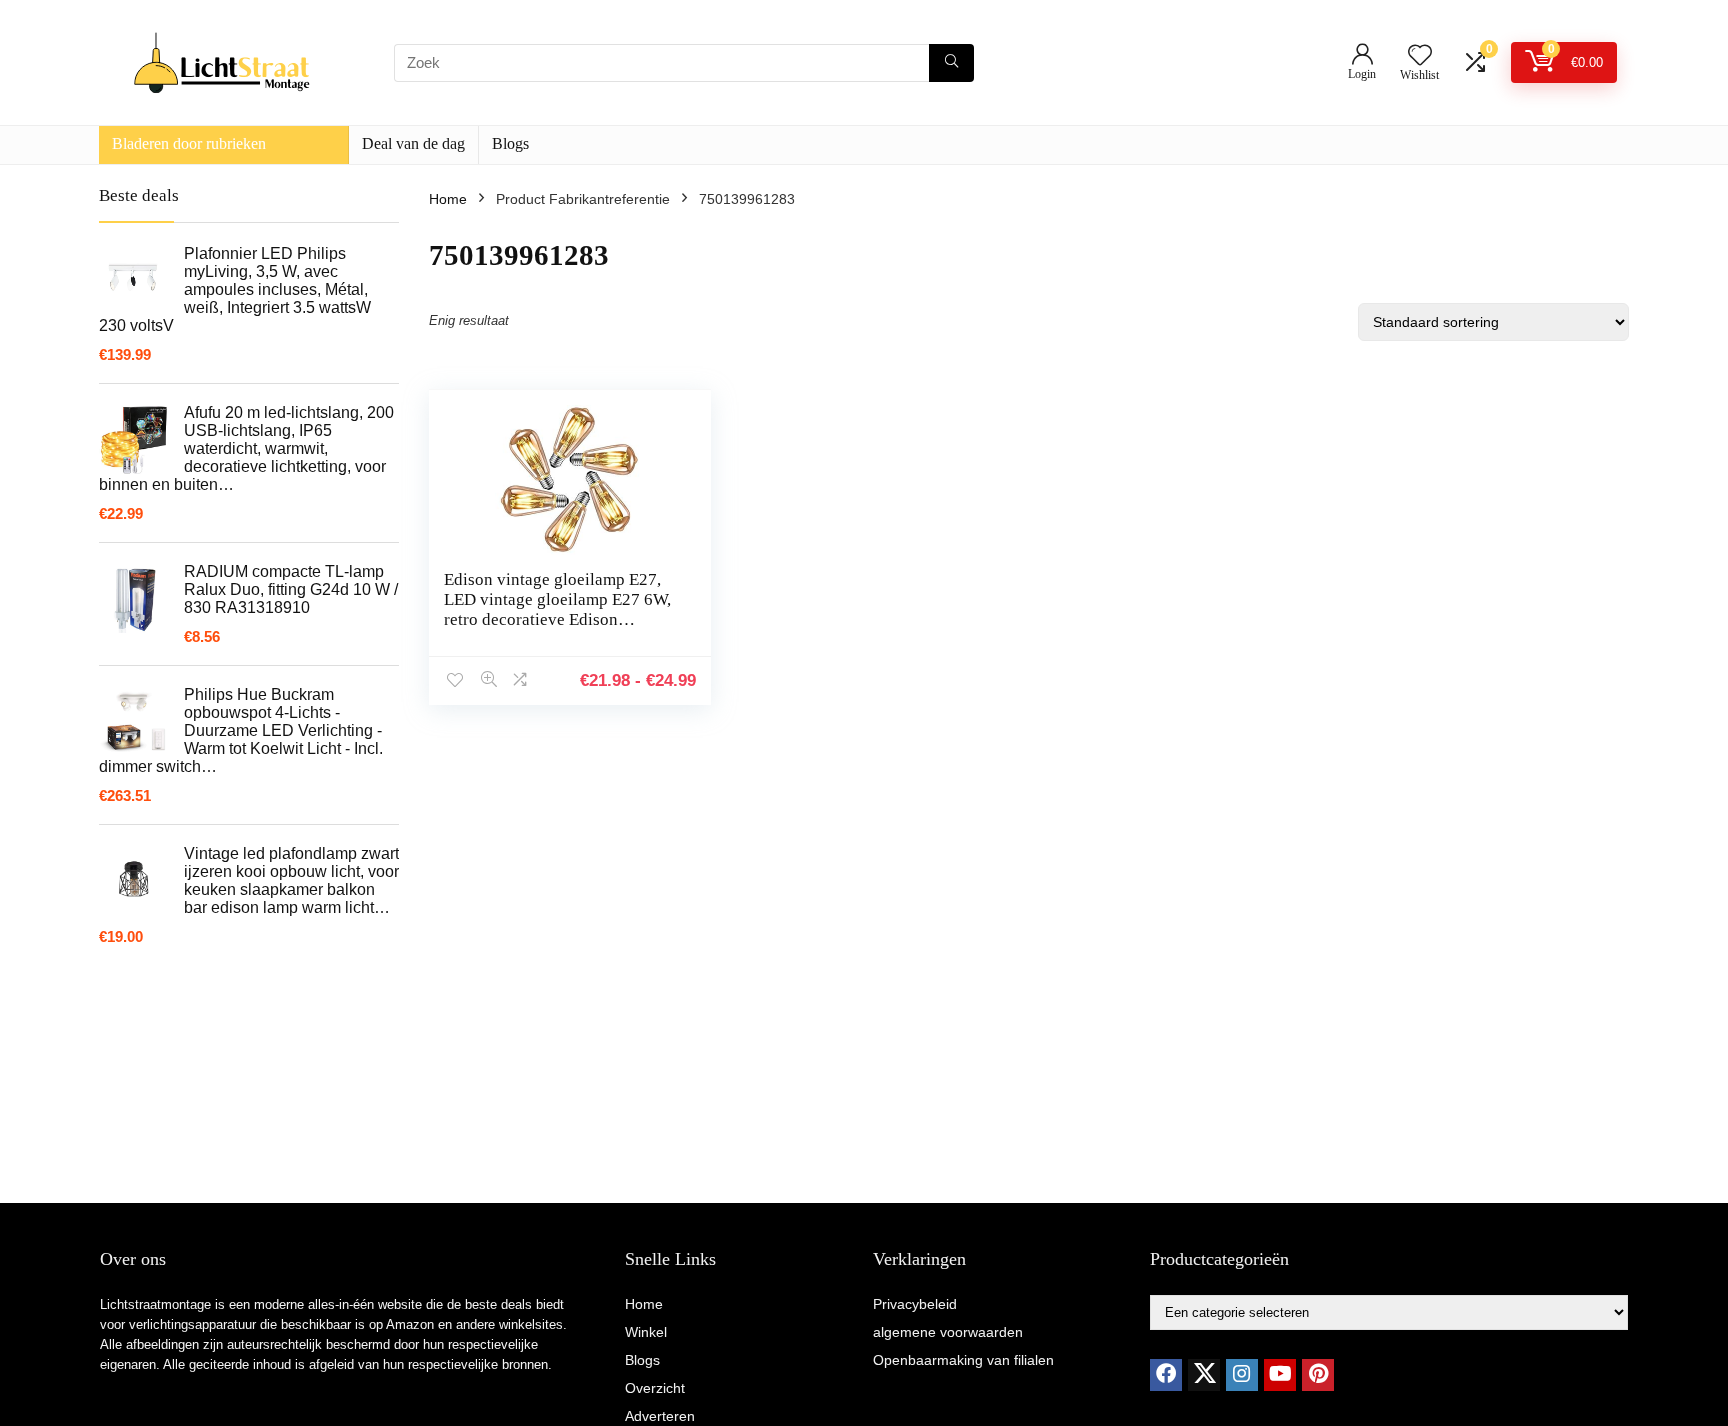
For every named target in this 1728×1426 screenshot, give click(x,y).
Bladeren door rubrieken (189, 143)
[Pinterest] (1318, 1375)
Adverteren (660, 1416)
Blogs (510, 143)
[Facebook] (1166, 1375)
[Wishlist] (1420, 56)
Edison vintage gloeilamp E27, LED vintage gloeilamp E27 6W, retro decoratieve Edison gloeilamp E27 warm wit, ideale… (557, 619)
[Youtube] (1280, 1375)
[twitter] (1204, 1375)
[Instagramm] (1242, 1375)
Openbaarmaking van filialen (963, 1360)
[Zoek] (951, 63)
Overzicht (655, 1388)
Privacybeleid (915, 1304)
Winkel (646, 1332)
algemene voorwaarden (948, 1332)
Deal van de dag (413, 143)
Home (448, 199)
